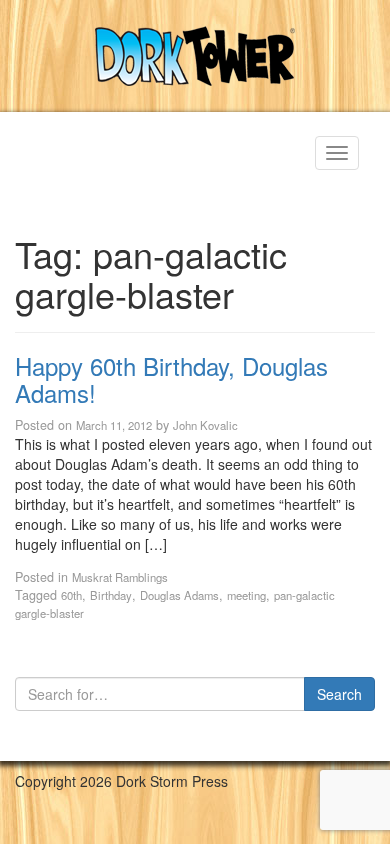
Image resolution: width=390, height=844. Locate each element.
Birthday (111, 595)
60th (71, 595)
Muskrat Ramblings (120, 577)
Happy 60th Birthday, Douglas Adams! (171, 378)
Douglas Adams (179, 595)
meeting (246, 595)
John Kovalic (205, 425)
